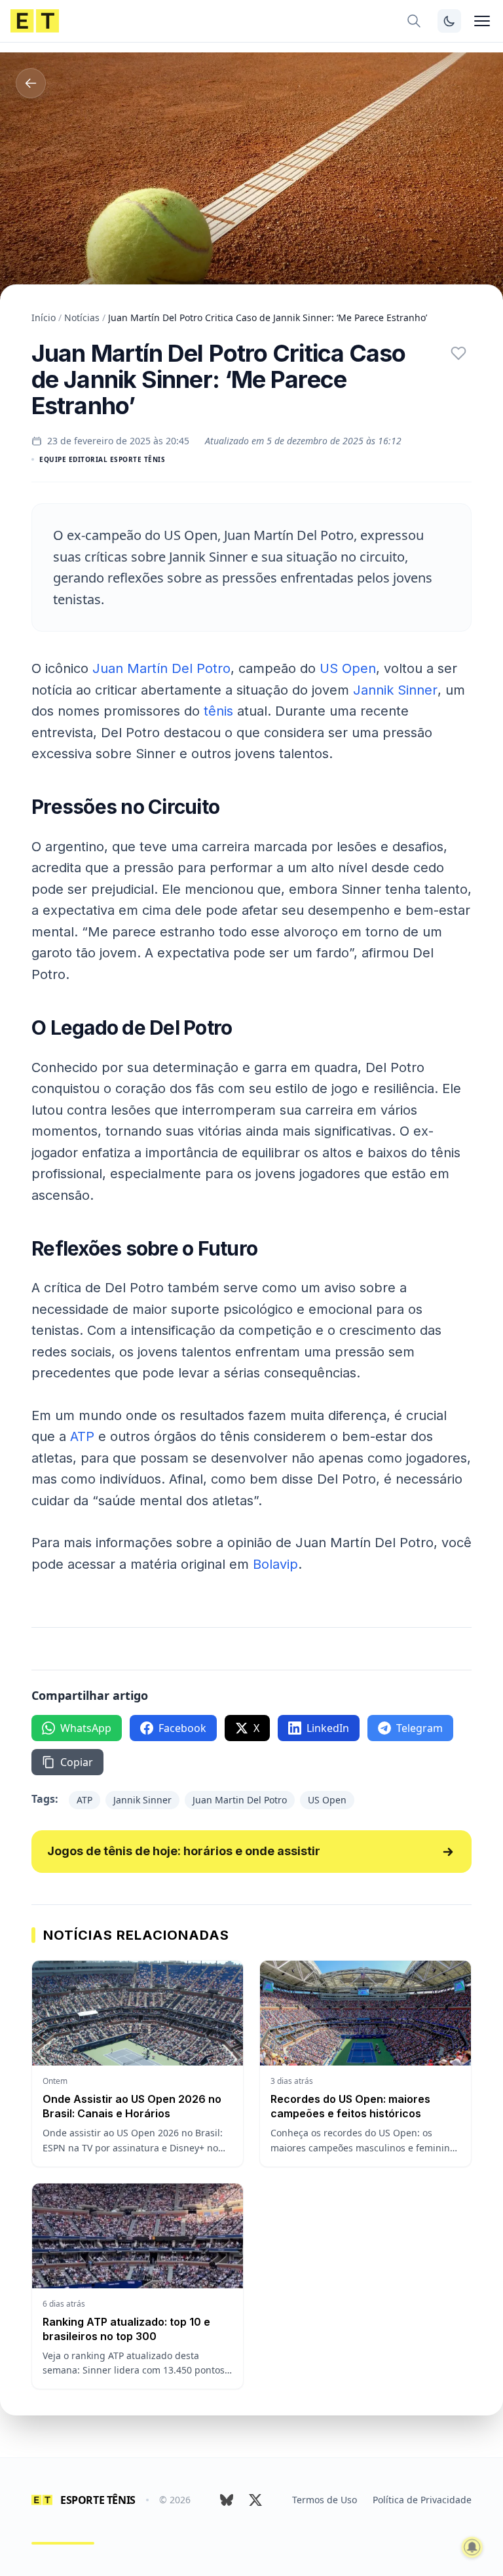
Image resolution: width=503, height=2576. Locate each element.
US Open (348, 668)
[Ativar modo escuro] (449, 21)
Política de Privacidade (422, 2500)
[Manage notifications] (472, 2547)
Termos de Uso (325, 2500)
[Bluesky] (227, 2500)
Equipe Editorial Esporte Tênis (102, 459)
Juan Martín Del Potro (161, 668)
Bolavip (275, 1564)
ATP (82, 1436)
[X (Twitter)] (255, 2500)
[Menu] (482, 21)
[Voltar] (31, 83)
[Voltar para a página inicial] (35, 21)
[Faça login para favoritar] (458, 353)
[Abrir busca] (414, 21)
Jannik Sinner (395, 690)
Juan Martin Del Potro (240, 1800)
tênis (218, 711)
